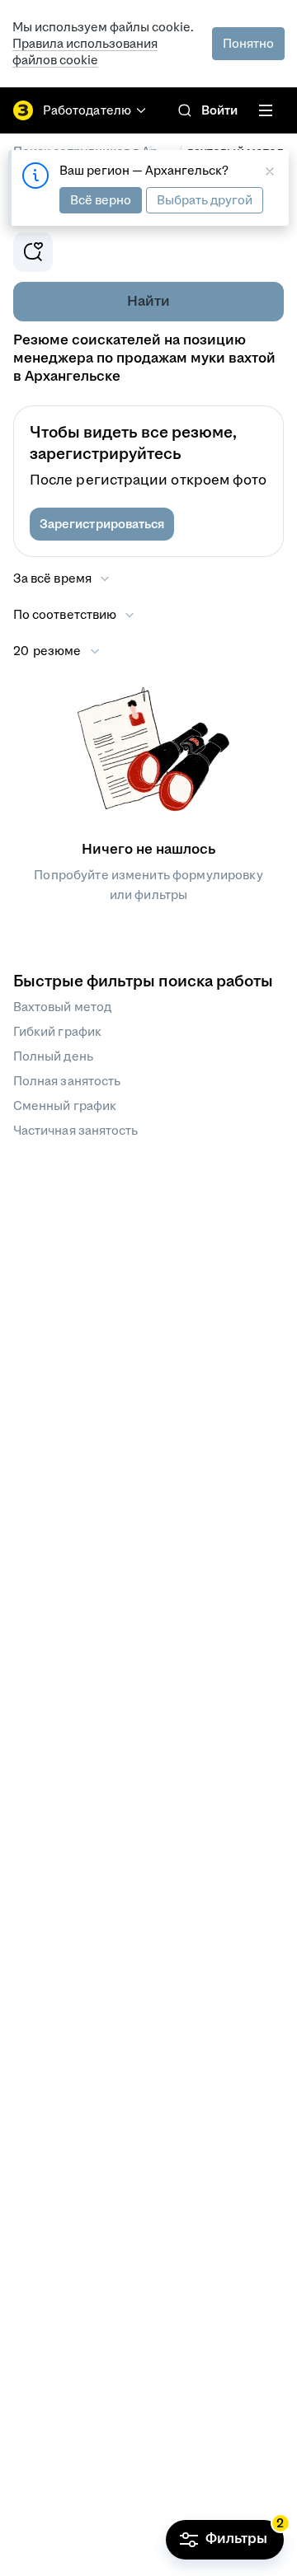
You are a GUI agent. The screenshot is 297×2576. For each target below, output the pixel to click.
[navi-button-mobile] (266, 110)
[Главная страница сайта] (23, 110)
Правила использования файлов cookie (85, 52)
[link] (185, 110)
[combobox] (75, 615)
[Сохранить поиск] (33, 252)
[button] (102, 524)
